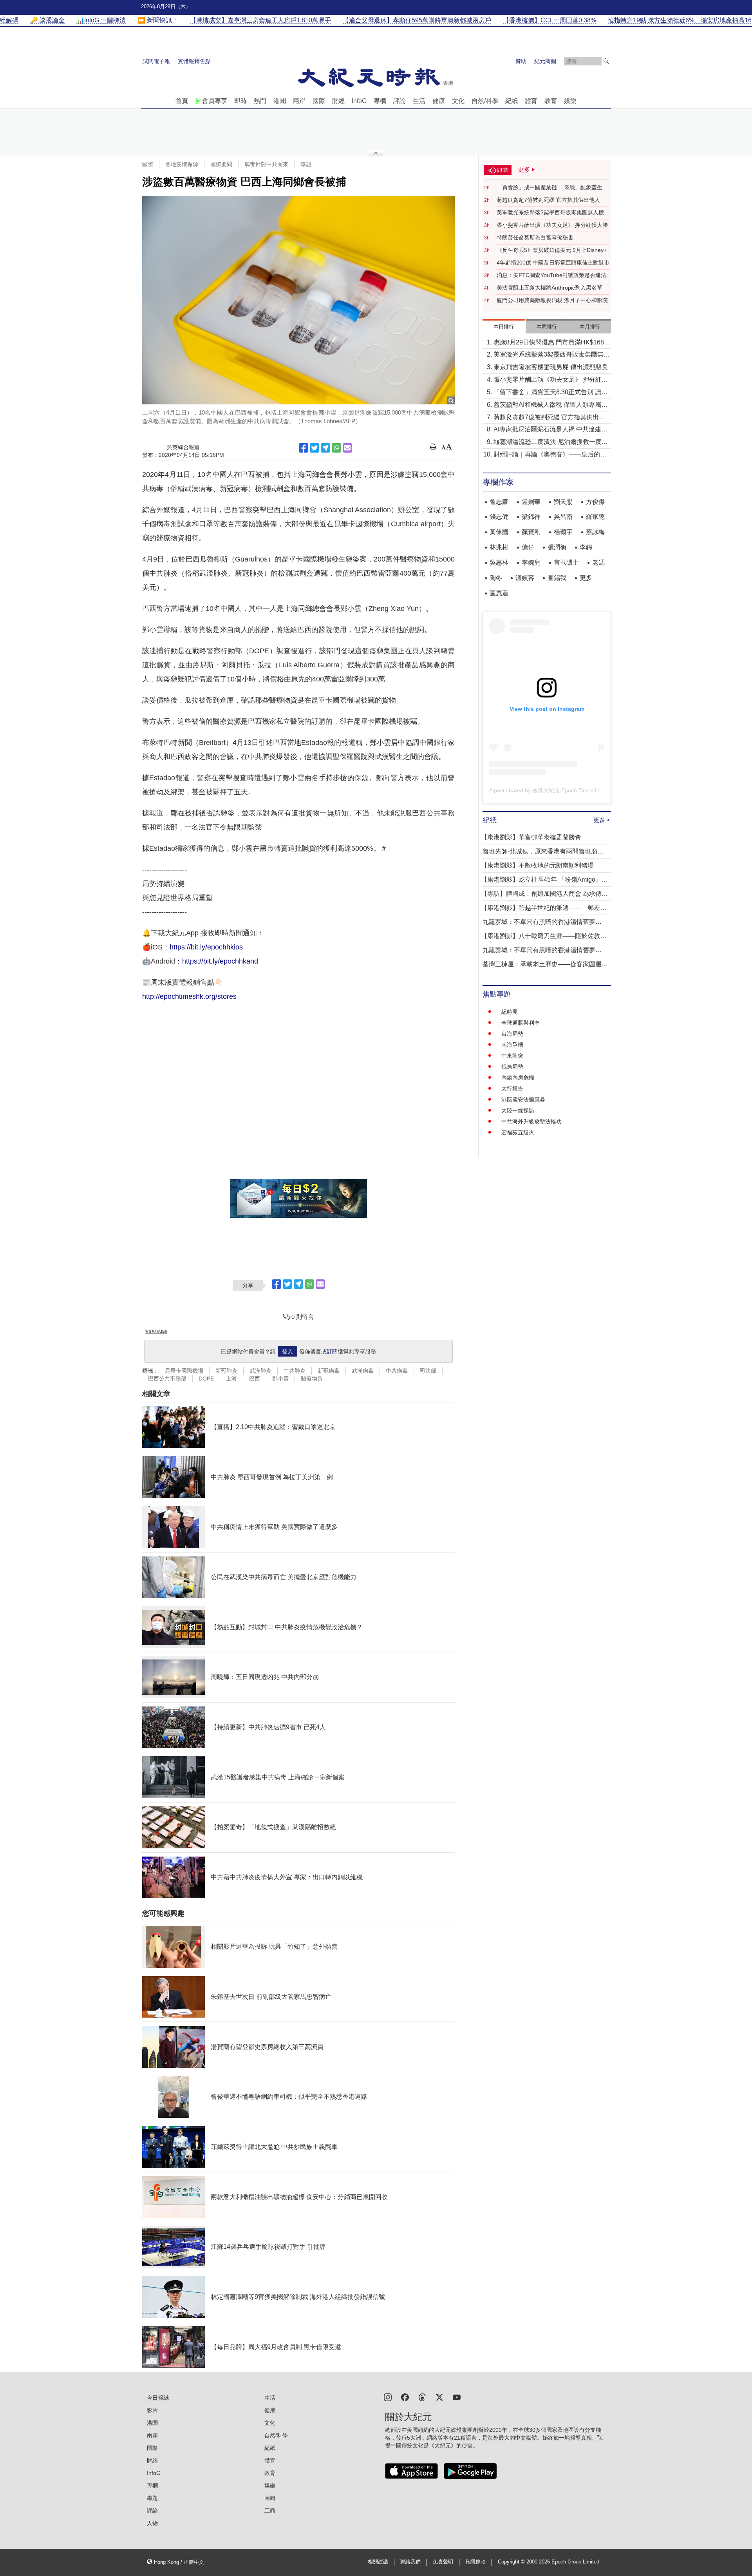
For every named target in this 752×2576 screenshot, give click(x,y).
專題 (306, 164)
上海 (231, 1379)
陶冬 (496, 578)
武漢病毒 (363, 1371)
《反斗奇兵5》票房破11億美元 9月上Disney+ (552, 250)
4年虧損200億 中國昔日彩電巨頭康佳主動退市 (553, 263)
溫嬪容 (525, 578)
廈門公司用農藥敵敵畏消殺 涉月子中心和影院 (552, 300)
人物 (152, 2523)
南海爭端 (512, 1045)
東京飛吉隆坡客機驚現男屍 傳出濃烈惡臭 (551, 367)
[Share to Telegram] (325, 448)
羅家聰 (595, 517)
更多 (586, 578)
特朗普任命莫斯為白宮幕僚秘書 (535, 237)
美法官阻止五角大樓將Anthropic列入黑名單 (550, 288)
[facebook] (405, 2397)
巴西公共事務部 (167, 1379)
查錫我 (557, 578)
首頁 (182, 101)
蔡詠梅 (595, 532)
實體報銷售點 (194, 61)
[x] (439, 2397)
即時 (240, 101)
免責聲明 (443, 2562)
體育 (531, 101)
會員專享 (215, 101)
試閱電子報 (156, 61)
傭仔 (528, 547)
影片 (152, 2410)
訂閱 (332, 1351)
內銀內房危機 (518, 1078)
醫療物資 (312, 1379)
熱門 (260, 101)
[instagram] (388, 2397)
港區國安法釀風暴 (523, 1100)
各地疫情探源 (182, 164)
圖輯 (270, 2498)
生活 (419, 101)
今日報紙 (158, 2398)
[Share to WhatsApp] (336, 448)
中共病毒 (397, 1371)
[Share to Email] (347, 448)
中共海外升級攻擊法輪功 (531, 1121)
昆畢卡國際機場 (184, 1371)
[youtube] (457, 2397)
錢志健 (499, 517)
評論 (399, 101)
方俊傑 (595, 502)
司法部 (428, 1371)
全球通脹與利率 (521, 1023)
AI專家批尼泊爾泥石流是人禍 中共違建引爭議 (550, 430)
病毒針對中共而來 (266, 164)
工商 (270, 2511)
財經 (338, 101)
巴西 (255, 1379)
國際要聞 (221, 164)
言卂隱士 (566, 562)
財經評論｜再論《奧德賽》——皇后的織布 (550, 455)
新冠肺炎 (226, 1371)
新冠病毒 (329, 1371)
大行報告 (512, 1089)
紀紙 (512, 101)
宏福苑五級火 (518, 1132)
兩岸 (299, 101)
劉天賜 (563, 502)
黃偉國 (499, 532)
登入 (287, 1351)
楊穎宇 (563, 532)
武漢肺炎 (260, 1371)
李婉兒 (531, 562)
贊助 (521, 61)
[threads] (422, 2397)
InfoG (359, 101)
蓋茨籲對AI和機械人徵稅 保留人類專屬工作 (550, 405)
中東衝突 (512, 1056)
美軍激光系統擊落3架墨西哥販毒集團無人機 (550, 212)
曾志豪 (499, 502)
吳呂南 (563, 517)
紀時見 (510, 1012)
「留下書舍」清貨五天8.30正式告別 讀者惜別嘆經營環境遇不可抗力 (550, 393)
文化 (458, 101)
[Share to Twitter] (315, 448)
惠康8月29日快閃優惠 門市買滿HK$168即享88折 (552, 343)
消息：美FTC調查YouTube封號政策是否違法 (551, 275)
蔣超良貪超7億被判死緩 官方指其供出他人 (548, 200)
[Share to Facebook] (304, 448)
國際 (319, 101)
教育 (551, 101)
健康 (439, 101)
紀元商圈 (545, 61)
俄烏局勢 (512, 1067)
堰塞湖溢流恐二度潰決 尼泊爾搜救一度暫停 (551, 443)
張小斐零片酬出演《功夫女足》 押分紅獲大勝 (552, 225)
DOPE (206, 1379)
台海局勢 (512, 1034)
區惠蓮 (499, 593)
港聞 (280, 101)
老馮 (598, 562)
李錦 (586, 547)
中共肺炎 (295, 1371)
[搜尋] (606, 61)
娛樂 (570, 101)
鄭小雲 (280, 1379)
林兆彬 (499, 547)
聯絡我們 (410, 2562)
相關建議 (378, 2562)
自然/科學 (485, 101)
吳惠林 (499, 562)
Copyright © (512, 2562)
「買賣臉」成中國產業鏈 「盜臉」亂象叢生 (550, 187)
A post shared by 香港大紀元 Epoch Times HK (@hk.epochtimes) (569, 790)
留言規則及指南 (156, 1331)
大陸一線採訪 (518, 1110)
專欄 (380, 101)
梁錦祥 (531, 517)
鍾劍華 (531, 502)
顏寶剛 (531, 532)
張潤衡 (557, 547)
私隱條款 (475, 2562)
